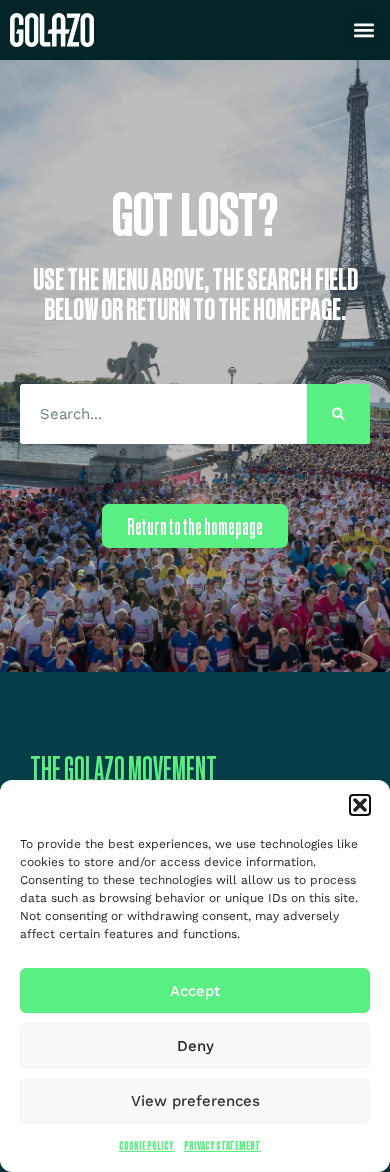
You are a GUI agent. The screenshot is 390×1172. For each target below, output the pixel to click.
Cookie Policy (146, 1145)
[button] (360, 805)
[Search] (338, 414)
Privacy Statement (222, 1145)
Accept (195, 991)
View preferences (195, 1101)
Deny (195, 1046)
